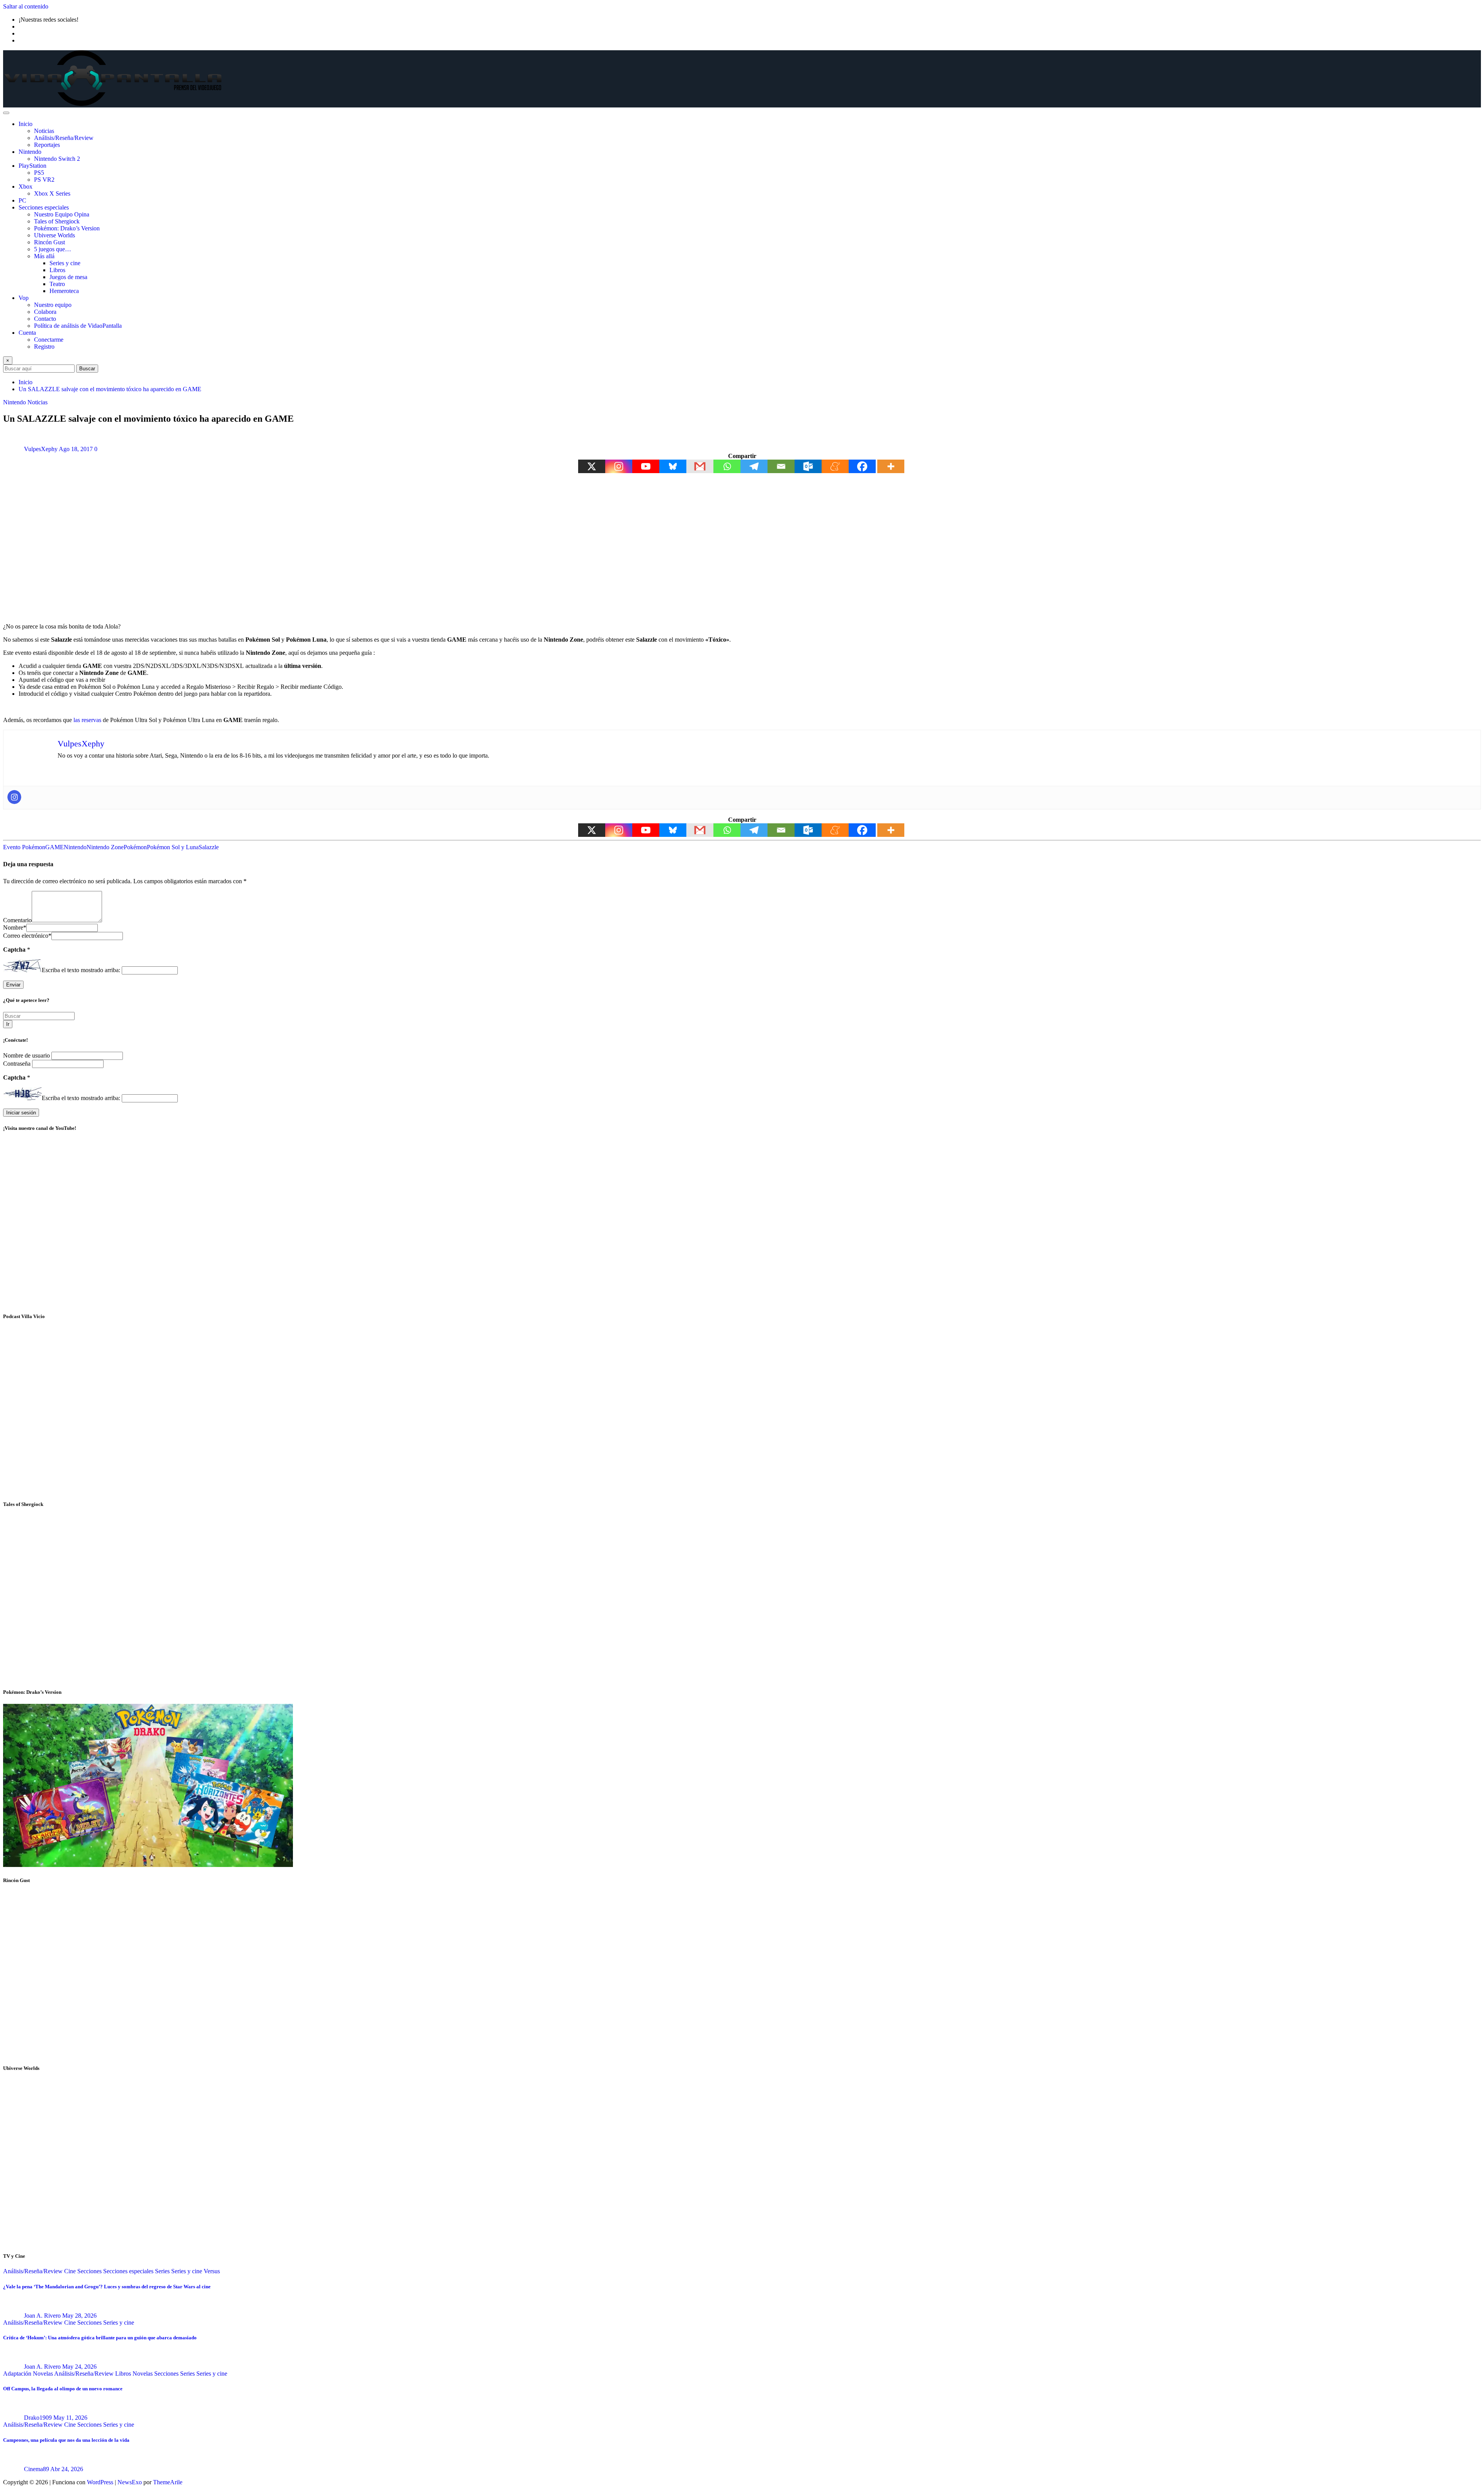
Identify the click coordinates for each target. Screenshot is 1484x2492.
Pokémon (135, 847)
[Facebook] (862, 466)
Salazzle (209, 847)
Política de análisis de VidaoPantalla (78, 326)
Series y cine (65, 263)
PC (22, 200)
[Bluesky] (673, 466)
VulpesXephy (41, 449)
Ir (8, 1024)
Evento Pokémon (24, 847)
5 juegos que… (53, 249)
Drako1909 (38, 2418)
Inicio (26, 124)
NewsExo (130, 2482)
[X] (592, 466)
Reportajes (47, 145)
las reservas (87, 720)
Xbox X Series (52, 193)
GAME (54, 847)
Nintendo (30, 152)
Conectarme (49, 340)
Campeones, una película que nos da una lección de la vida (66, 2440)
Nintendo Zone (105, 847)
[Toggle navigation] (6, 113)
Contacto (45, 319)
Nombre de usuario (27, 1055)
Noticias (44, 131)
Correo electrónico (27, 936)
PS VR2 (44, 180)
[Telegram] (754, 466)
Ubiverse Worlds (54, 235)
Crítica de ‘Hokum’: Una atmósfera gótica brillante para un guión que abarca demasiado (100, 2338)
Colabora (45, 312)
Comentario (17, 920)
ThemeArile (168, 2482)
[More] (891, 466)
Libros (57, 270)
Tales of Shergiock (57, 221)
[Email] (781, 466)
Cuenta (27, 333)
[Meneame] (835, 466)
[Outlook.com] (808, 466)
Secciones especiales (44, 207)
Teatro (57, 284)
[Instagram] (619, 466)
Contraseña (18, 1064)
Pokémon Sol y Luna (173, 847)
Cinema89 (37, 2469)
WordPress (100, 2482)
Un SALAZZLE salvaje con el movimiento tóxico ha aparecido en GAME (110, 389)
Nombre (15, 927)
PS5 (39, 173)
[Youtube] (646, 466)
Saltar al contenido (26, 6)
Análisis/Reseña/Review (64, 138)
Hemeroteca (64, 291)
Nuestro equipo (53, 305)
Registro (44, 347)
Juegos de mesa (68, 277)
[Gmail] (700, 466)
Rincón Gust (49, 242)
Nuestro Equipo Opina (62, 214)
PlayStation (32, 166)
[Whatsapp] (727, 466)
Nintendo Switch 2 (57, 159)
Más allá (44, 256)
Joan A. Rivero (42, 2316)
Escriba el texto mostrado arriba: (81, 970)
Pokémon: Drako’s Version (67, 228)
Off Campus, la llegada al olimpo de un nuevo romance (63, 2389)
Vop (24, 298)
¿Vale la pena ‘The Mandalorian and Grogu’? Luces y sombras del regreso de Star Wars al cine (107, 2287)
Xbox (26, 187)
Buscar (87, 369)
